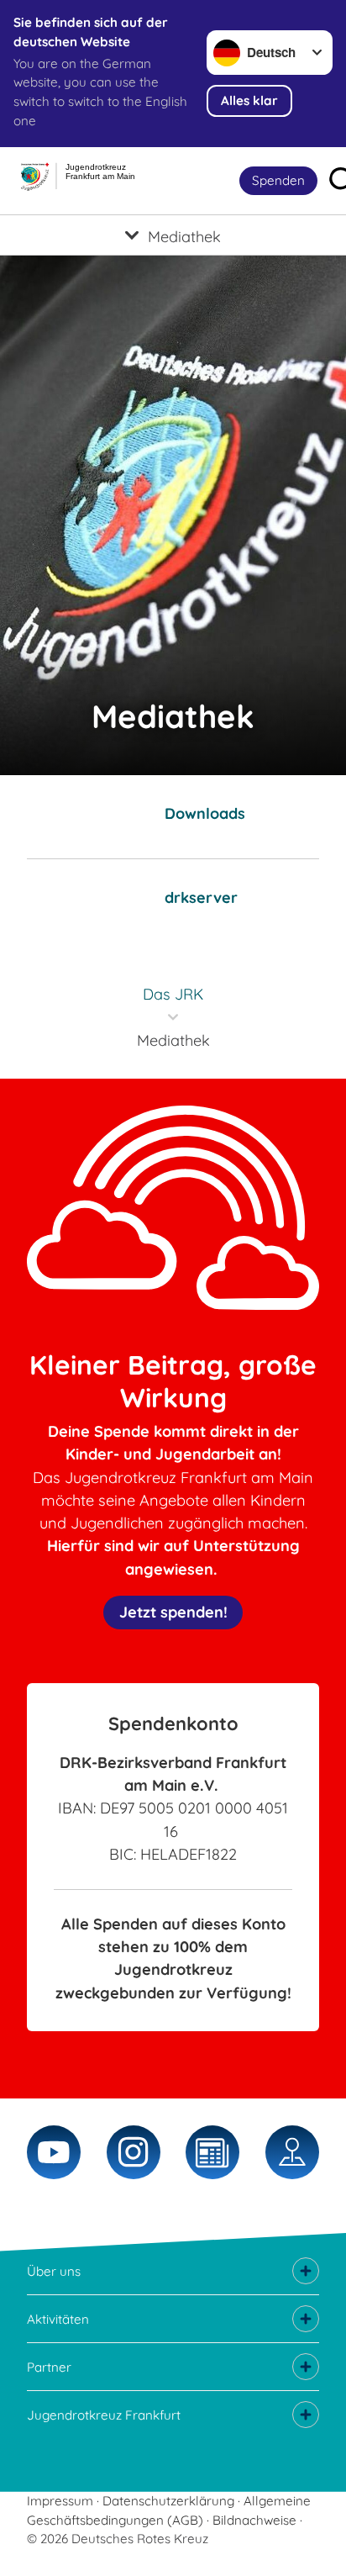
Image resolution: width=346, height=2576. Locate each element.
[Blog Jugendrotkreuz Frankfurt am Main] (212, 2152)
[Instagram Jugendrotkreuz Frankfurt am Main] (134, 2152)
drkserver (201, 897)
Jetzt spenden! (173, 1612)
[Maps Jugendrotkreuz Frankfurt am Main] (292, 2152)
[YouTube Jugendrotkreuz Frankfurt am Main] (54, 2152)
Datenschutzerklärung (168, 2501)
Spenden (278, 180)
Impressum (60, 2501)
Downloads (205, 813)
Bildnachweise (254, 2520)
